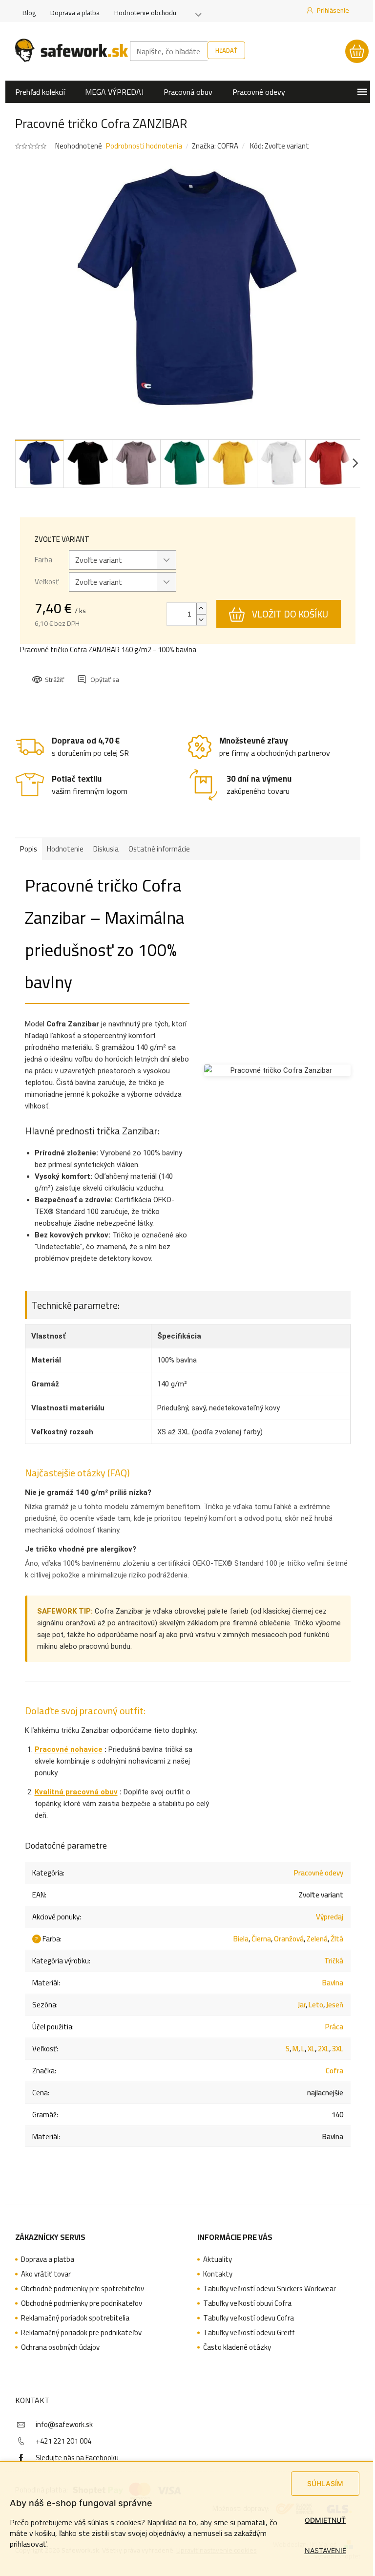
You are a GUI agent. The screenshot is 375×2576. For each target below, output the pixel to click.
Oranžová (289, 1939)
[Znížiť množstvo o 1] (201, 620)
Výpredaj (330, 1917)
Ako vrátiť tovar (46, 2274)
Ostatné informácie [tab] (159, 849)
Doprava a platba (75, 13)
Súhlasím (325, 2483)
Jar (302, 2005)
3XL (338, 2049)
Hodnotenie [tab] (65, 849)
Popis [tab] (29, 849)
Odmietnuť (325, 2520)
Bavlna (333, 1983)
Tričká (334, 1961)
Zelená (317, 1939)
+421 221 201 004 (63, 2441)
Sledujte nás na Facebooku (77, 2458)
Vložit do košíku (290, 614)
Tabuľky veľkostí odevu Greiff (249, 2333)
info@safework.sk (64, 2424)
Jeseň (335, 2005)
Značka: (215, 146)
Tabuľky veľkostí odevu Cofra (249, 2318)
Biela (241, 1939)
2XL (323, 2049)
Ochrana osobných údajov (60, 2347)
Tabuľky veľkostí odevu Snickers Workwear (270, 2289)
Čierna (261, 1939)
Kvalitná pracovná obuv (76, 1792)
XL (311, 2049)
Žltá (337, 1939)
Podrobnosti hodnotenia (144, 146)
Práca (334, 2027)
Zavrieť (99, 671)
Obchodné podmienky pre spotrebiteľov (83, 2289)
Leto (316, 2005)
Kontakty (218, 2274)
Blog (29, 13)
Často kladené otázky (237, 2347)
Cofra (334, 2071)
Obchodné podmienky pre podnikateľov (82, 2303)
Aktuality (218, 2259)
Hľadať (226, 50)
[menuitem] (40, 92)
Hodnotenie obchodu (145, 13)
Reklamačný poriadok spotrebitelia (75, 2318)
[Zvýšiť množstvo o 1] (201, 608)
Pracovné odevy (319, 1873)
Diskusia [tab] (106, 849)
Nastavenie (325, 2550)
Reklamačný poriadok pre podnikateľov (81, 2333)
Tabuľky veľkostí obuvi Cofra (247, 2303)
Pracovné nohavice (69, 1749)
